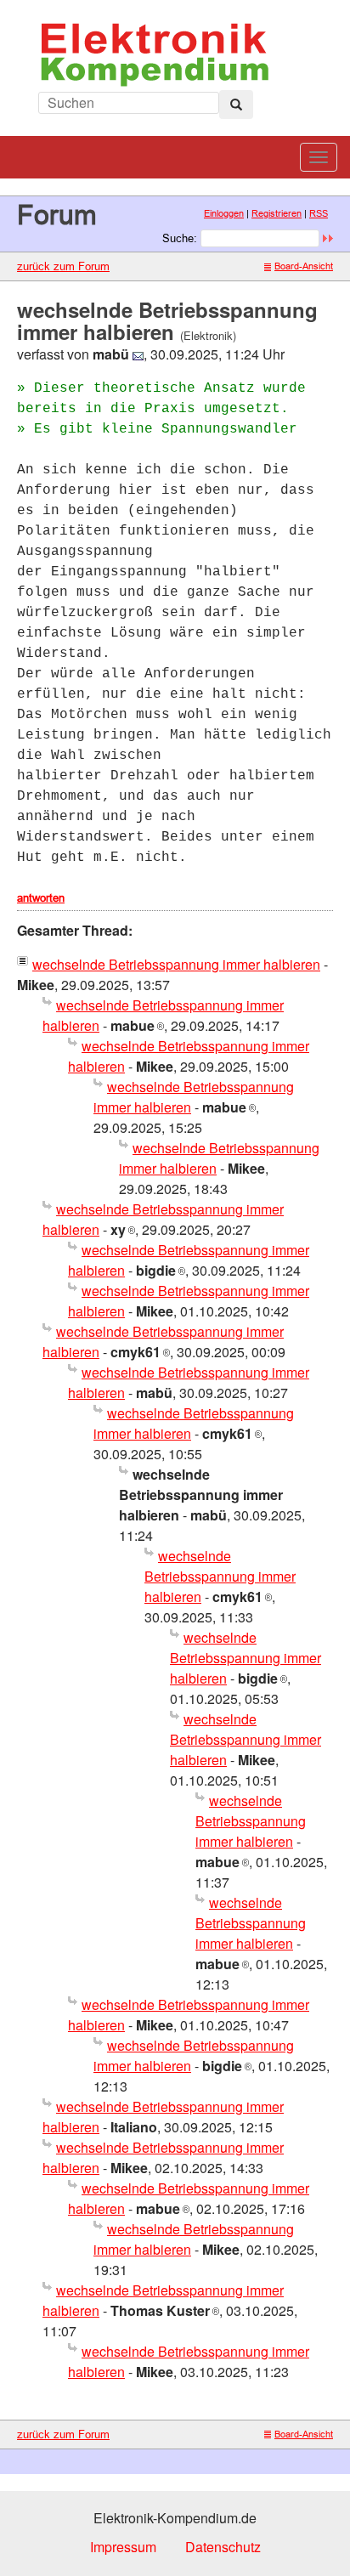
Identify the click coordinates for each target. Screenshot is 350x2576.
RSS (319, 213)
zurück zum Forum (63, 266)
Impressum (123, 2547)
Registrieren (277, 213)
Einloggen (224, 213)
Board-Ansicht (304, 266)
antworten (41, 897)
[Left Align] (236, 105)
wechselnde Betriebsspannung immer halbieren (176, 964)
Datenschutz (223, 2547)
